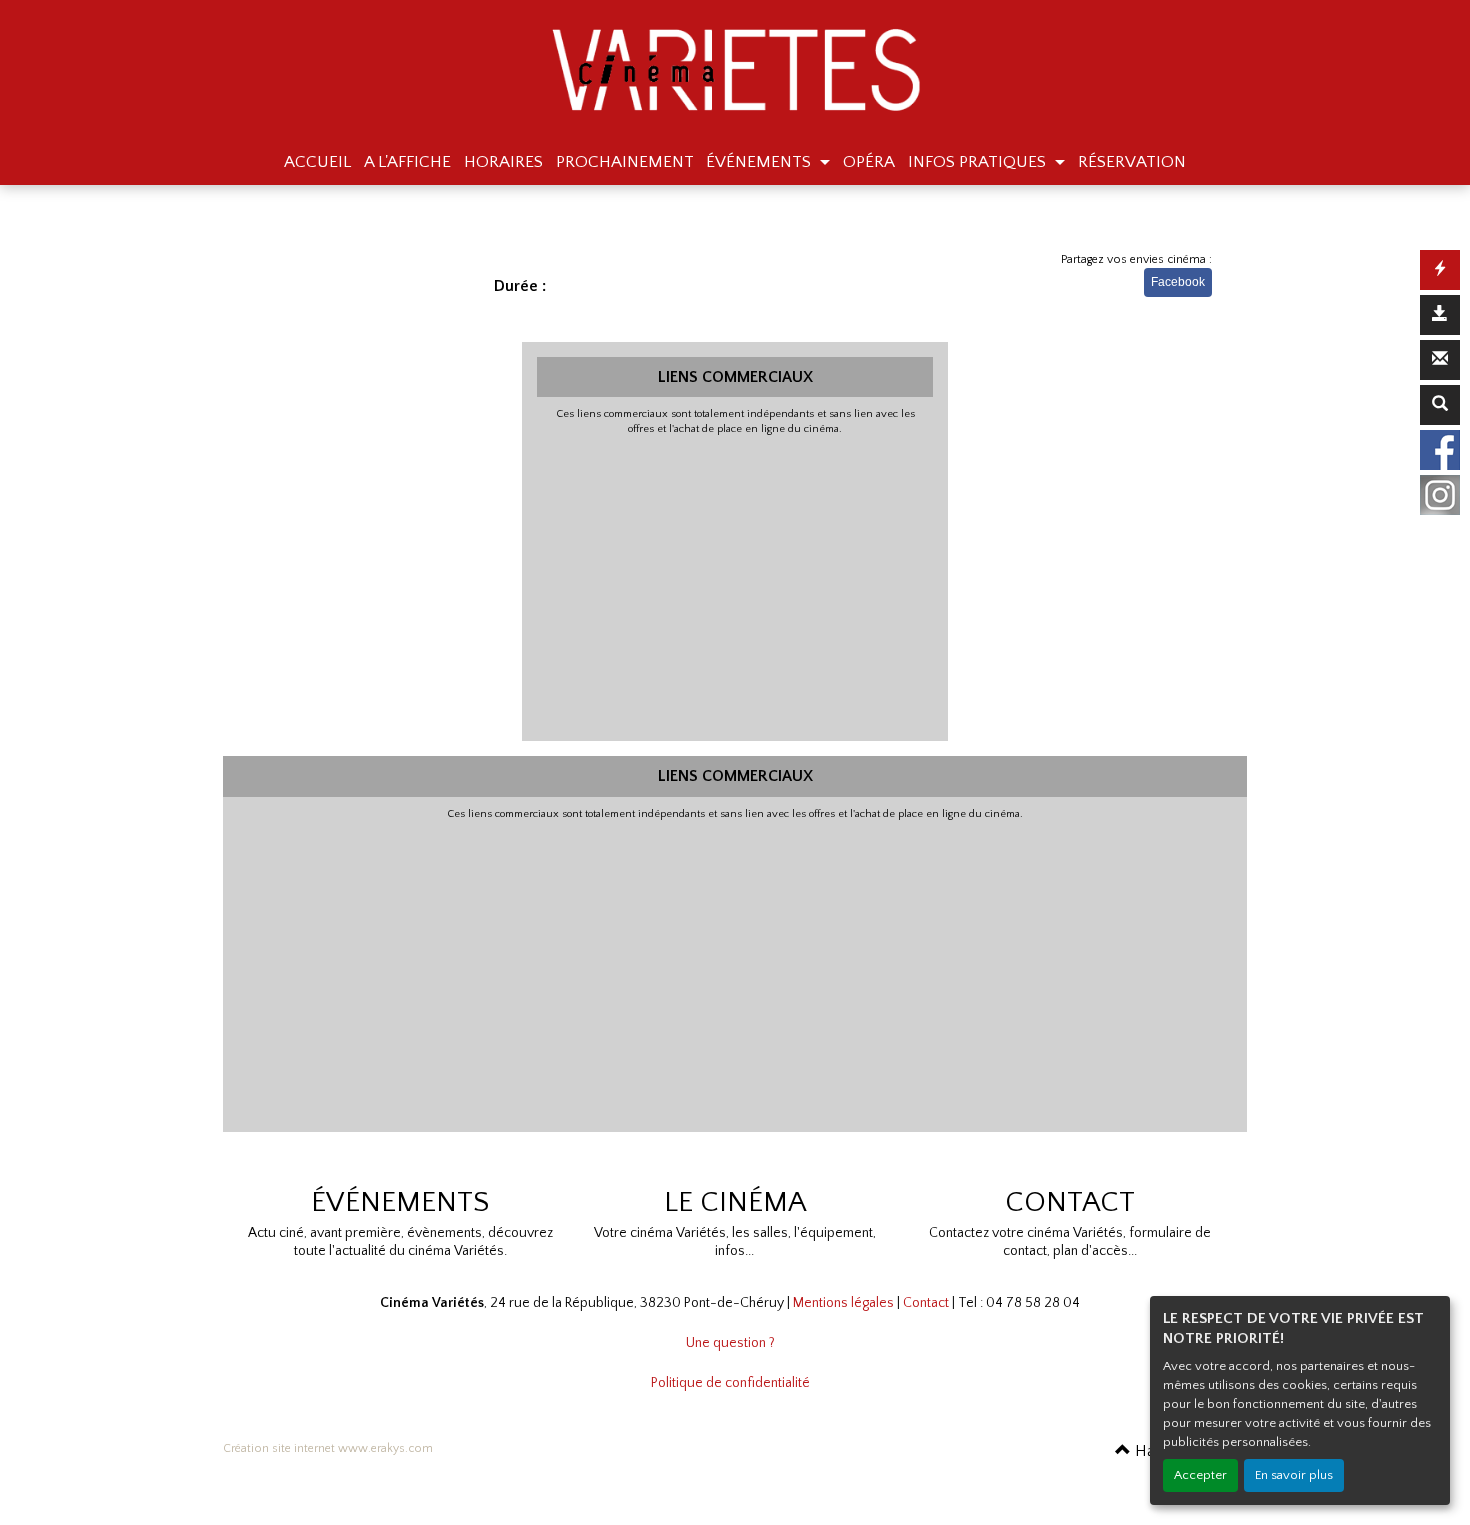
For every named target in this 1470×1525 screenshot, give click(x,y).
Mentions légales (843, 1303)
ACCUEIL (317, 162)
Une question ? (730, 1343)
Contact (926, 1303)
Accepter (1200, 1475)
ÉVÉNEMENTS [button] (760, 162)
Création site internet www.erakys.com (328, 1448)
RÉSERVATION (1132, 162)
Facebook (1178, 282)
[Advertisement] (735, 586)
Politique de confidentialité (730, 1383)
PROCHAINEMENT (625, 162)
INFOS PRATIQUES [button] (979, 162)
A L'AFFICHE (407, 162)
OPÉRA (869, 162)
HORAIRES (503, 162)
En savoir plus (1294, 1475)
